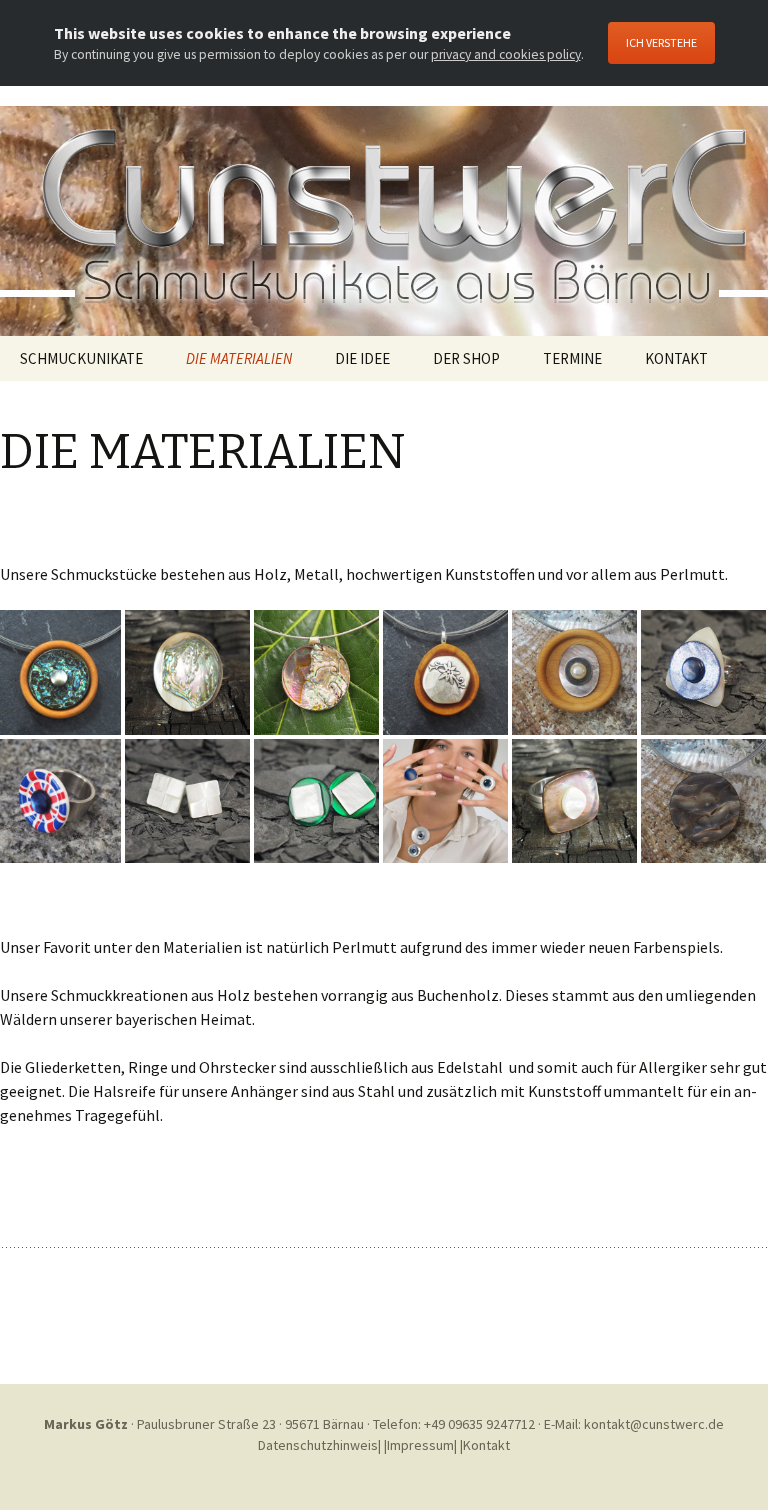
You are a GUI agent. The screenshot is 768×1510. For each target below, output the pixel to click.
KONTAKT (676, 358)
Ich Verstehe (661, 42)
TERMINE (572, 358)
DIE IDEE (362, 358)
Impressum (420, 1445)
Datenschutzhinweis (318, 1445)
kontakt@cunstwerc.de (654, 1424)
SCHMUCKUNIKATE (81, 358)
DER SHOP (466, 358)
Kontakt (486, 1445)
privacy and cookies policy (506, 54)
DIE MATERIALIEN (239, 358)
